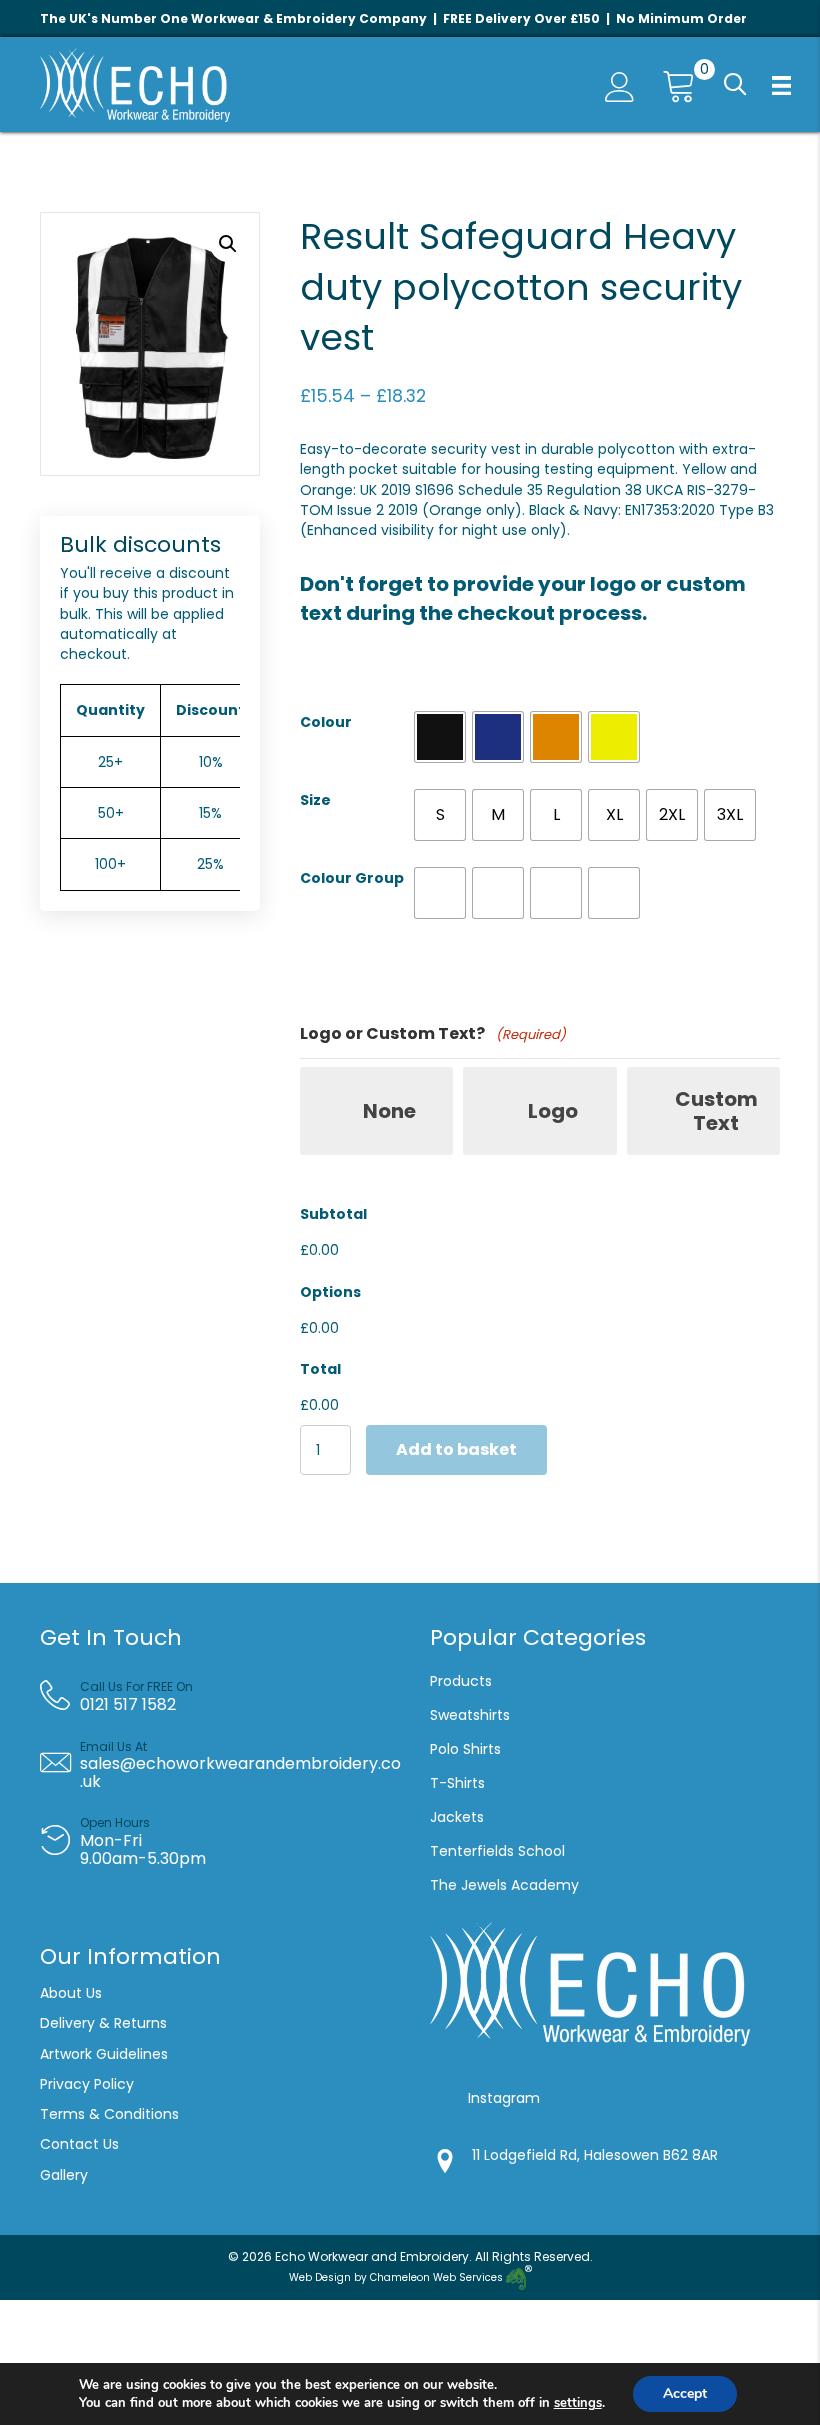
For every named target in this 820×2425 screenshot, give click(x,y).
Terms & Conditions (111, 2114)
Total (320, 1369)
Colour (326, 722)
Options (330, 1292)
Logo (553, 1111)
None (389, 1111)
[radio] (440, 737)
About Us (71, 1993)
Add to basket (456, 1449)
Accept (685, 2393)
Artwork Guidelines (104, 2054)
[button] (735, 85)
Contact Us (79, 2144)
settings (578, 2403)
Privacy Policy (87, 2084)
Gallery (64, 2175)
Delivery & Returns (103, 2023)
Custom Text (716, 1111)
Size (315, 800)
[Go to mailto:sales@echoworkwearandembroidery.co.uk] (228, 1765)
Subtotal (333, 1214)
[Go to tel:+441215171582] (230, 1696)
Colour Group (352, 878)
